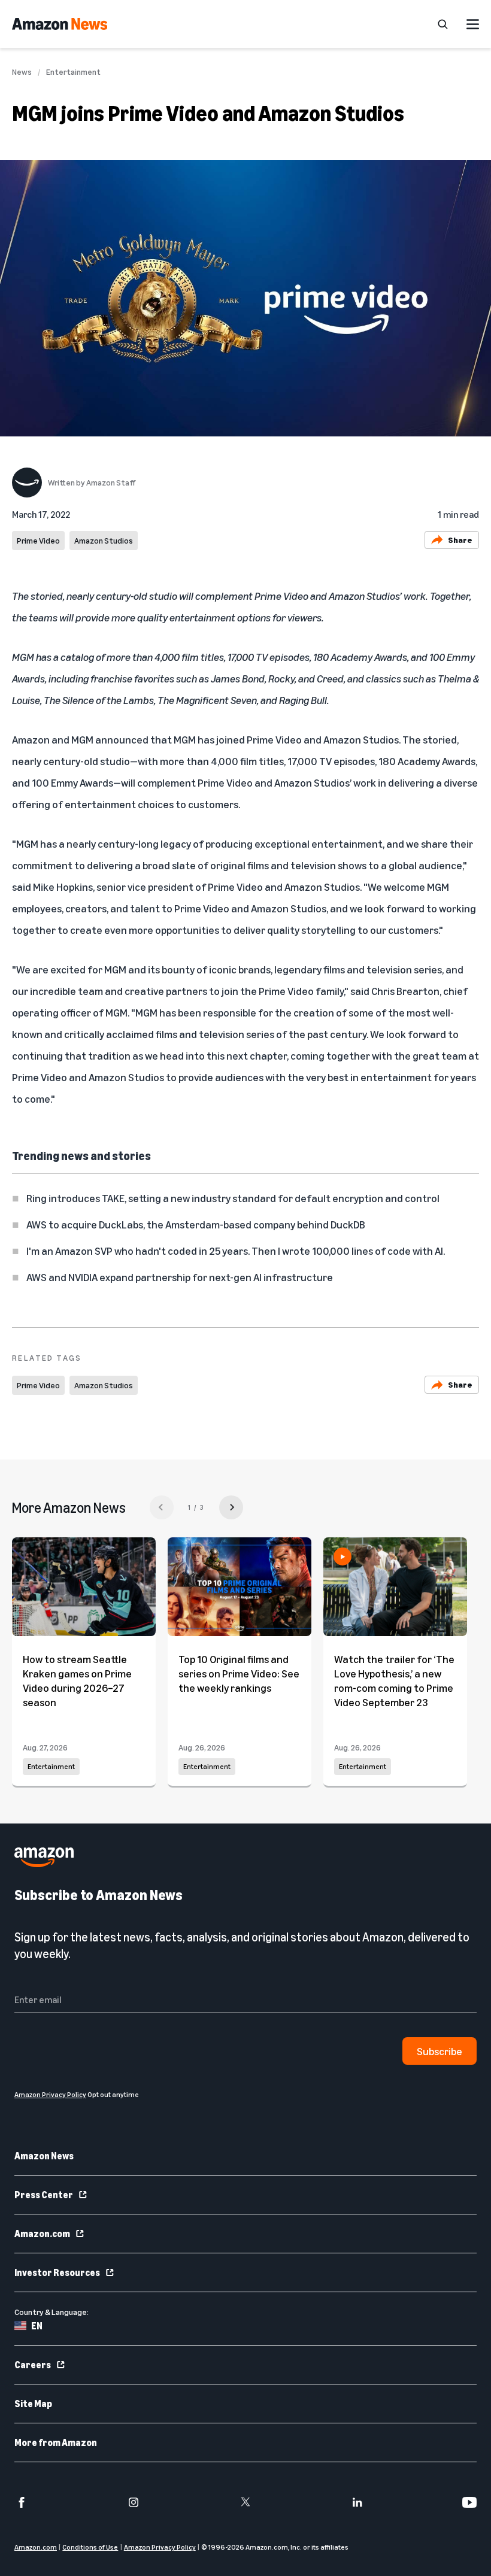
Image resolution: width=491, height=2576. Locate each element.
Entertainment (73, 72)
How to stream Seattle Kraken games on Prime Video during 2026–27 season (77, 1680)
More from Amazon (56, 2443)
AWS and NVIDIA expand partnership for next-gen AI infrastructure (180, 1277)
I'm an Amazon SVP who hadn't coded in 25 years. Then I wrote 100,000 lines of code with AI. (236, 1251)
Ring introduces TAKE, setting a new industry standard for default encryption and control (233, 1198)
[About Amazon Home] (44, 1857)
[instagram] (134, 2502)
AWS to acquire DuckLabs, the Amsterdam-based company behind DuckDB (196, 1224)
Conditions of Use (90, 2547)
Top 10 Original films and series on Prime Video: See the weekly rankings (239, 1673)
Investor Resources (57, 2272)
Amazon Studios (104, 540)
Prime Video (38, 540)
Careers (33, 2365)
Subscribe (440, 2051)
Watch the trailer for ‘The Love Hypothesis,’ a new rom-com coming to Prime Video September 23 (394, 1680)
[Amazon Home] (60, 24)
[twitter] (245, 2502)
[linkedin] (357, 2502)
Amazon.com (42, 2234)
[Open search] (442, 24)
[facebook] (22, 2502)
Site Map (33, 2404)
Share (460, 540)
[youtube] (469, 2502)
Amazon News (44, 2156)
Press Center (44, 2195)
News (22, 72)
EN (37, 2326)
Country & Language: (51, 2312)
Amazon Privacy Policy (160, 2547)
